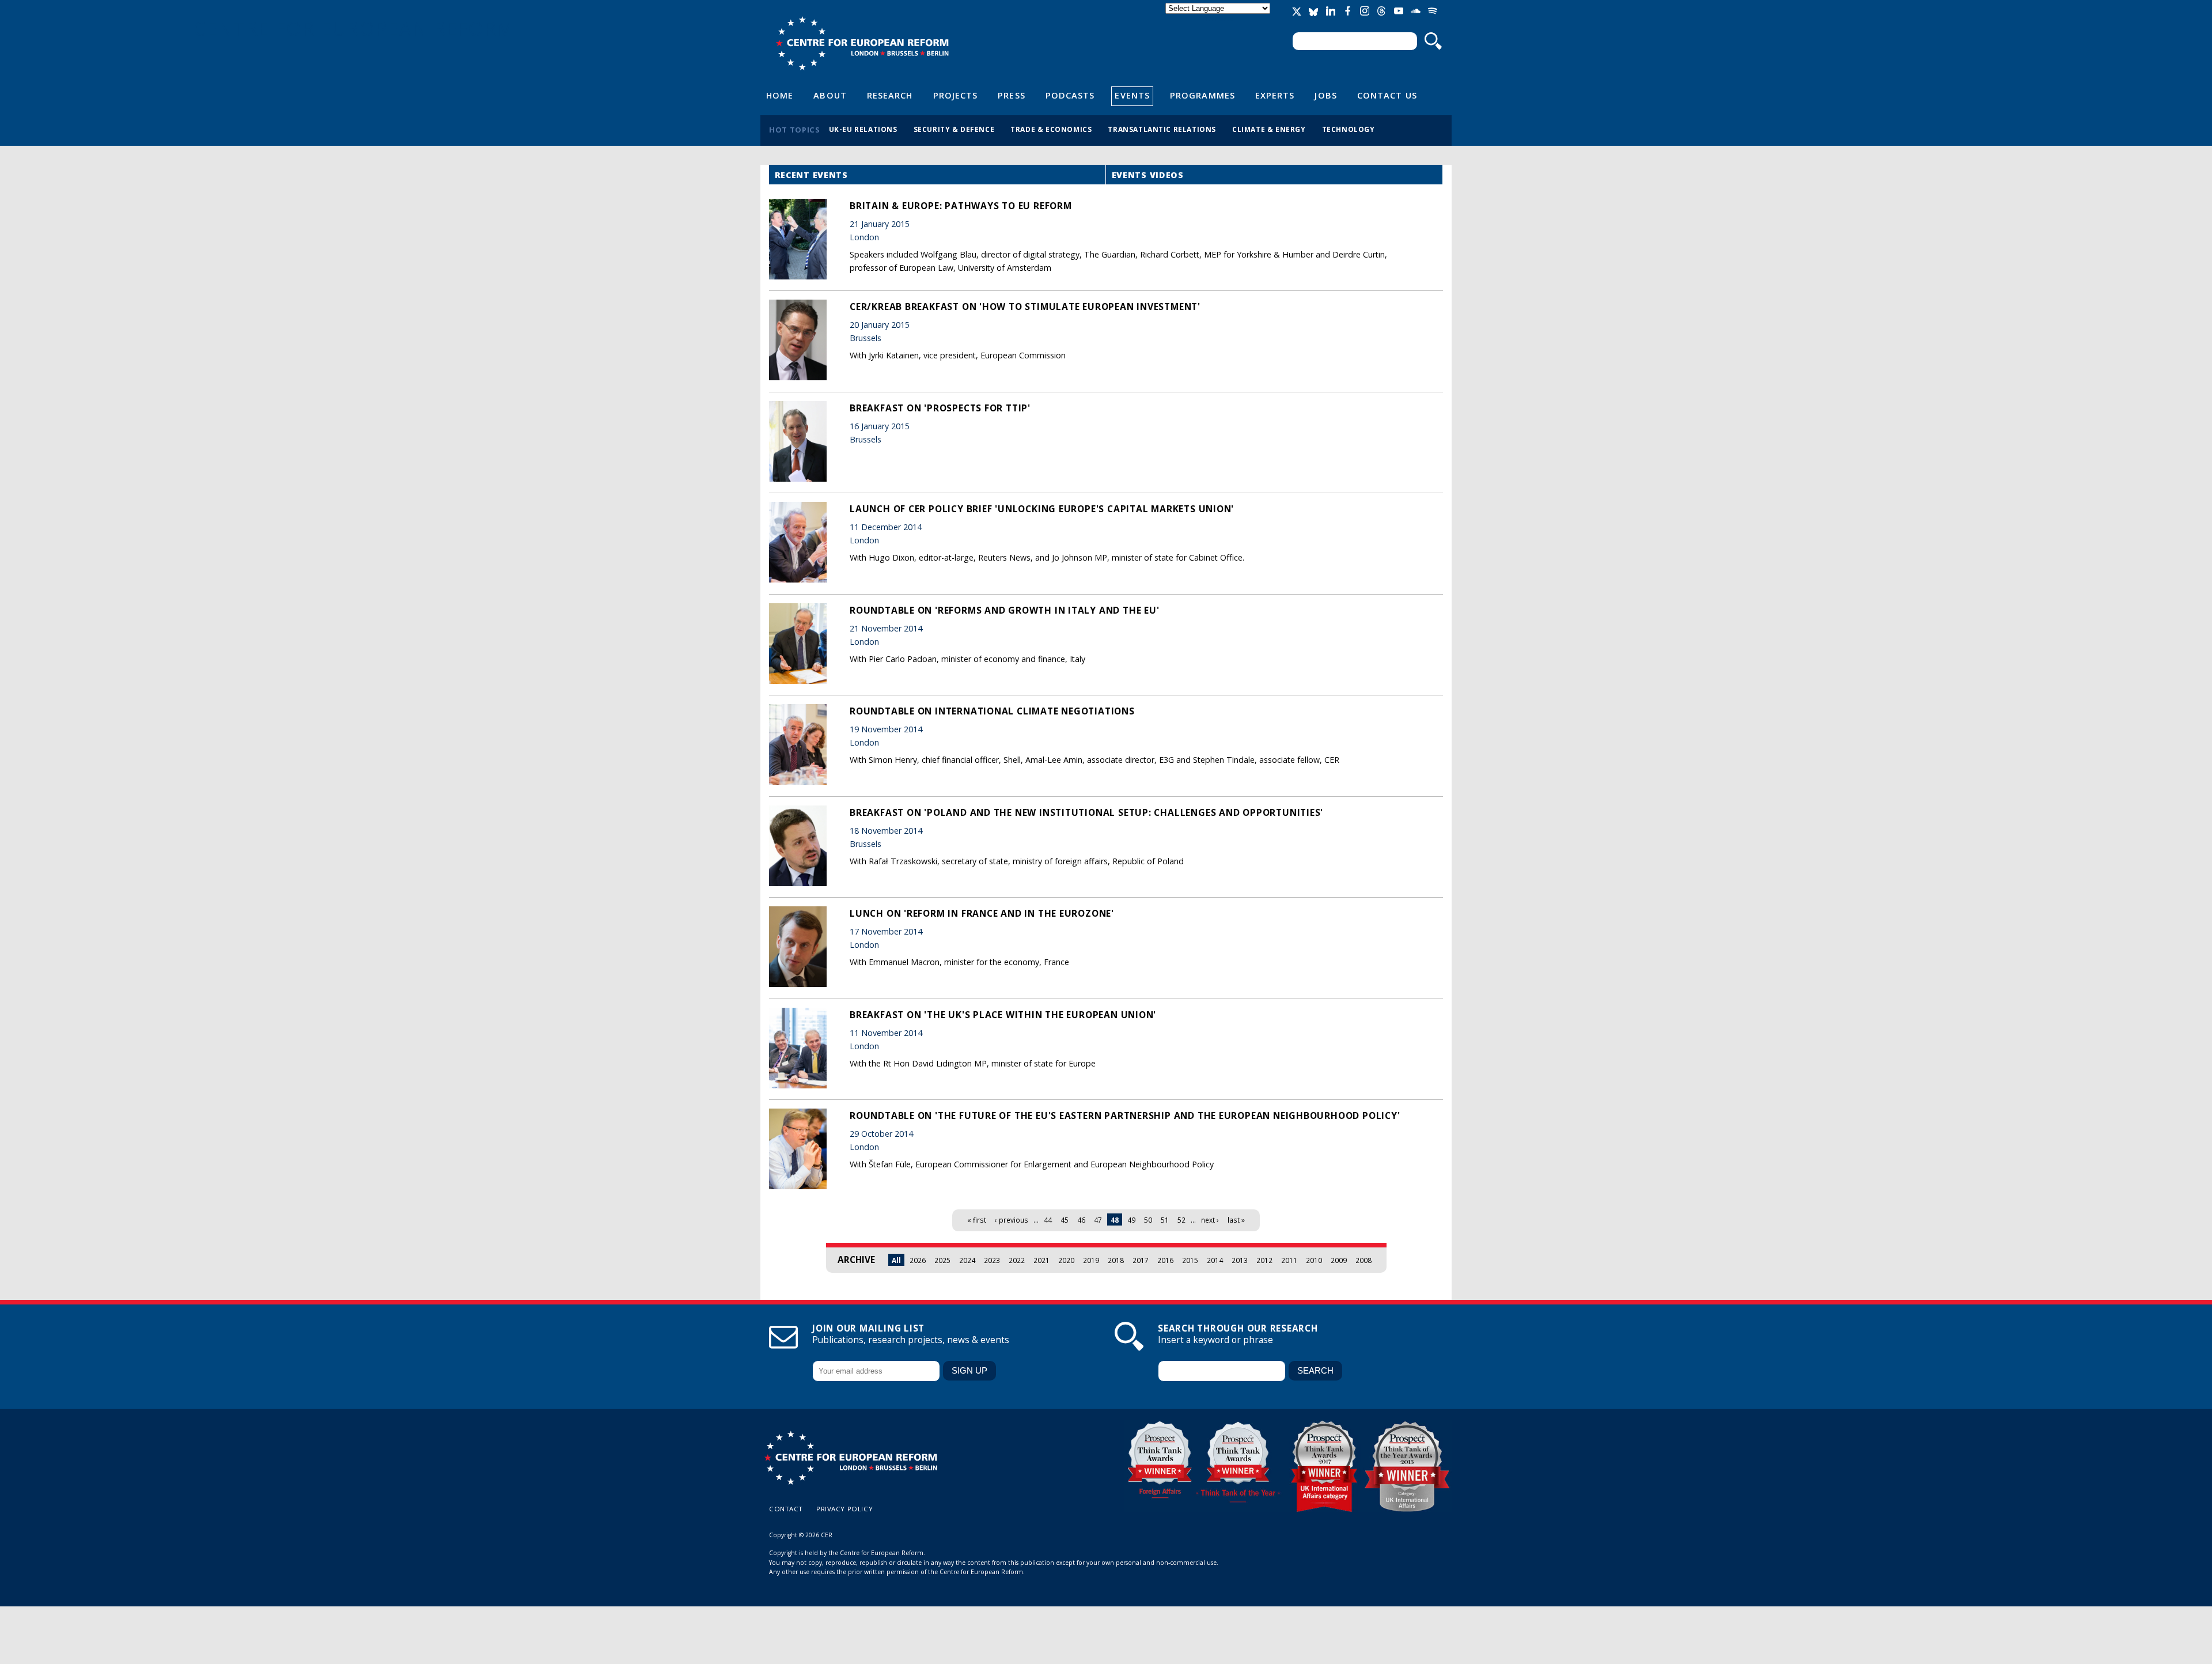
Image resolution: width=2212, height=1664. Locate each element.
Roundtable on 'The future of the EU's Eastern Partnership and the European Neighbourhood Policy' (1125, 1115)
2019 (1091, 1260)
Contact (786, 1509)
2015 (1190, 1260)
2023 (992, 1260)
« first (977, 1220)
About (830, 95)
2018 (1116, 1260)
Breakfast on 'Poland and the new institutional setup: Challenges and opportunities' (1086, 812)
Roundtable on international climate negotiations (992, 711)
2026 (918, 1260)
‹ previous (1012, 1220)
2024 (967, 1260)
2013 (1240, 1260)
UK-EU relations (863, 129)
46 (1081, 1220)
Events (1132, 95)
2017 (1141, 1260)
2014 (1215, 1260)
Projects (956, 95)
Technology (1349, 129)
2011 (1289, 1260)
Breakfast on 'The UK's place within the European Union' (1003, 1015)
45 (1065, 1220)
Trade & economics (1051, 129)
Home (780, 95)
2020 (1066, 1260)
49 (1131, 1220)
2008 (1363, 1260)
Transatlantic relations (1162, 129)
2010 (1314, 1260)
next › (1210, 1220)
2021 (1041, 1260)
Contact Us (1387, 95)
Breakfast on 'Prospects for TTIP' (940, 408)
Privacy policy (844, 1509)
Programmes (1202, 95)
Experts (1275, 95)
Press (1011, 95)
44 (1048, 1220)
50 (1148, 1220)
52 (1181, 1220)
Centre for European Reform (862, 43)
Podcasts (1070, 95)
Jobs (1325, 95)
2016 (1165, 1260)
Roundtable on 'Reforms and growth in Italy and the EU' (1004, 610)
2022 (1017, 1260)
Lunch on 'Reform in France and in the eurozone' (982, 913)
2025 (942, 1260)
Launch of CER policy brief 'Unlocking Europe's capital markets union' (1042, 509)
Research (890, 95)
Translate (1219, 18)
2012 (1264, 1260)
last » (1236, 1220)
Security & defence (954, 129)
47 (1098, 1220)
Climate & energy (1269, 129)
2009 (1339, 1260)
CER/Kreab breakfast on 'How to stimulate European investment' (1025, 307)
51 (1165, 1220)
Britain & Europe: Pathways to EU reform (961, 206)
